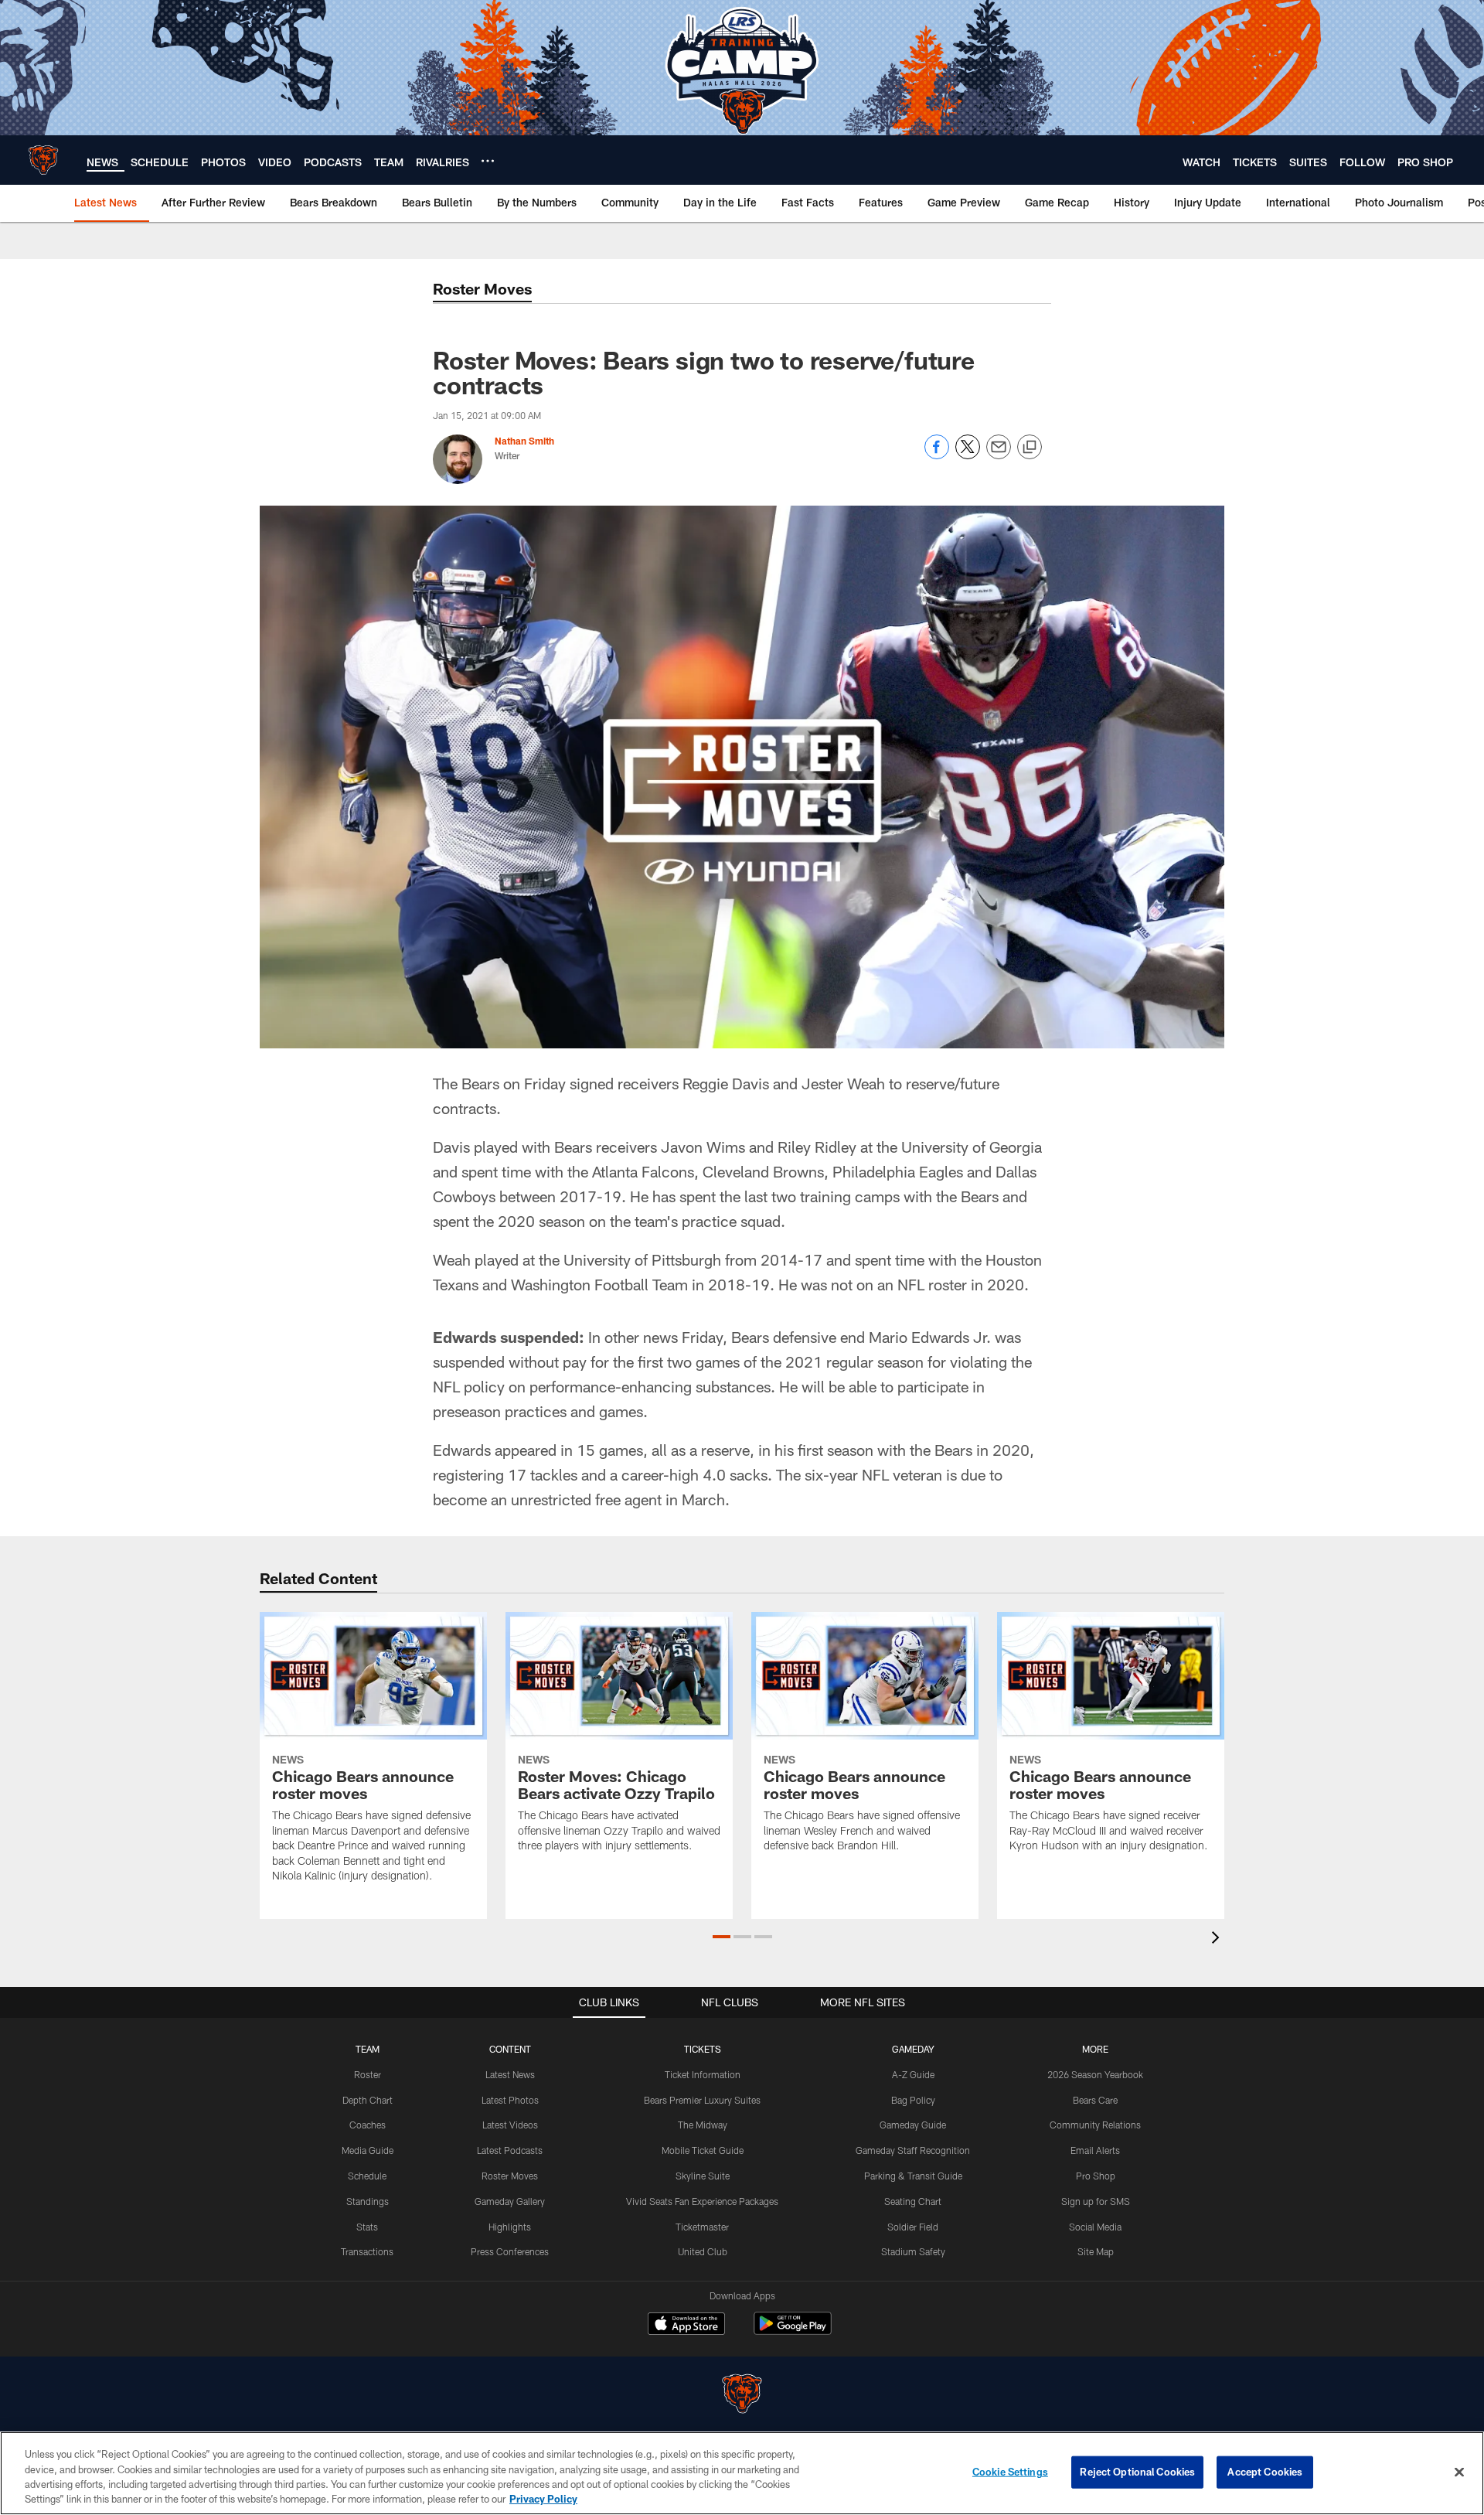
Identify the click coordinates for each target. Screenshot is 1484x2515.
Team (368, 2049)
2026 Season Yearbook (1095, 2074)
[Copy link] (1030, 448)
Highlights (510, 2227)
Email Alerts (1095, 2150)
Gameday (913, 2049)
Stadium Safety (913, 2251)
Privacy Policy (543, 2499)
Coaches (368, 2125)
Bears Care (1095, 2100)
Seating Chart (913, 2201)
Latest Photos (510, 2100)
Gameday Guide (913, 2125)
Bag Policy (913, 2100)
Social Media (1095, 2227)
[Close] (1459, 2472)
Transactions (367, 2251)
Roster (368, 2074)
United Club (703, 2251)
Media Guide (368, 2150)
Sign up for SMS (1096, 2201)
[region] (742, 2473)
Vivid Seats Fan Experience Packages (702, 2201)
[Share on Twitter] (968, 455)
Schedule (367, 2176)
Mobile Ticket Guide (703, 2150)
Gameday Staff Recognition (913, 2150)
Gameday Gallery (510, 2201)
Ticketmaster (702, 2227)
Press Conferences (510, 2251)
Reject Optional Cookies (1137, 2472)
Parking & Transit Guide (913, 2176)
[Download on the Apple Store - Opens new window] (686, 2326)
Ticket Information (703, 2074)
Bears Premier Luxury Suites (702, 2100)
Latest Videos (510, 2125)
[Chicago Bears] (742, 2396)
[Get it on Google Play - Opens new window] (793, 2331)
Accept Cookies (1265, 2472)
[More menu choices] (488, 161)
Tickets (703, 2049)
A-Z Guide (913, 2074)
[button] (722, 1937)
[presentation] (1218, 1939)
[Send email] (999, 455)
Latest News (510, 2074)
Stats (367, 2227)
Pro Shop (1096, 2176)
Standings (368, 2201)
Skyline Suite (703, 2176)
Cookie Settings (1010, 2472)
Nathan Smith (524, 441)
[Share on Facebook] (937, 455)
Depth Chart (368, 2100)
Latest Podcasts (510, 2150)
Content (510, 2049)
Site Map (1096, 2251)
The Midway (703, 2125)
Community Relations (1095, 2125)
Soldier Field (913, 2227)
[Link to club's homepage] (43, 160)
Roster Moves (510, 2176)
